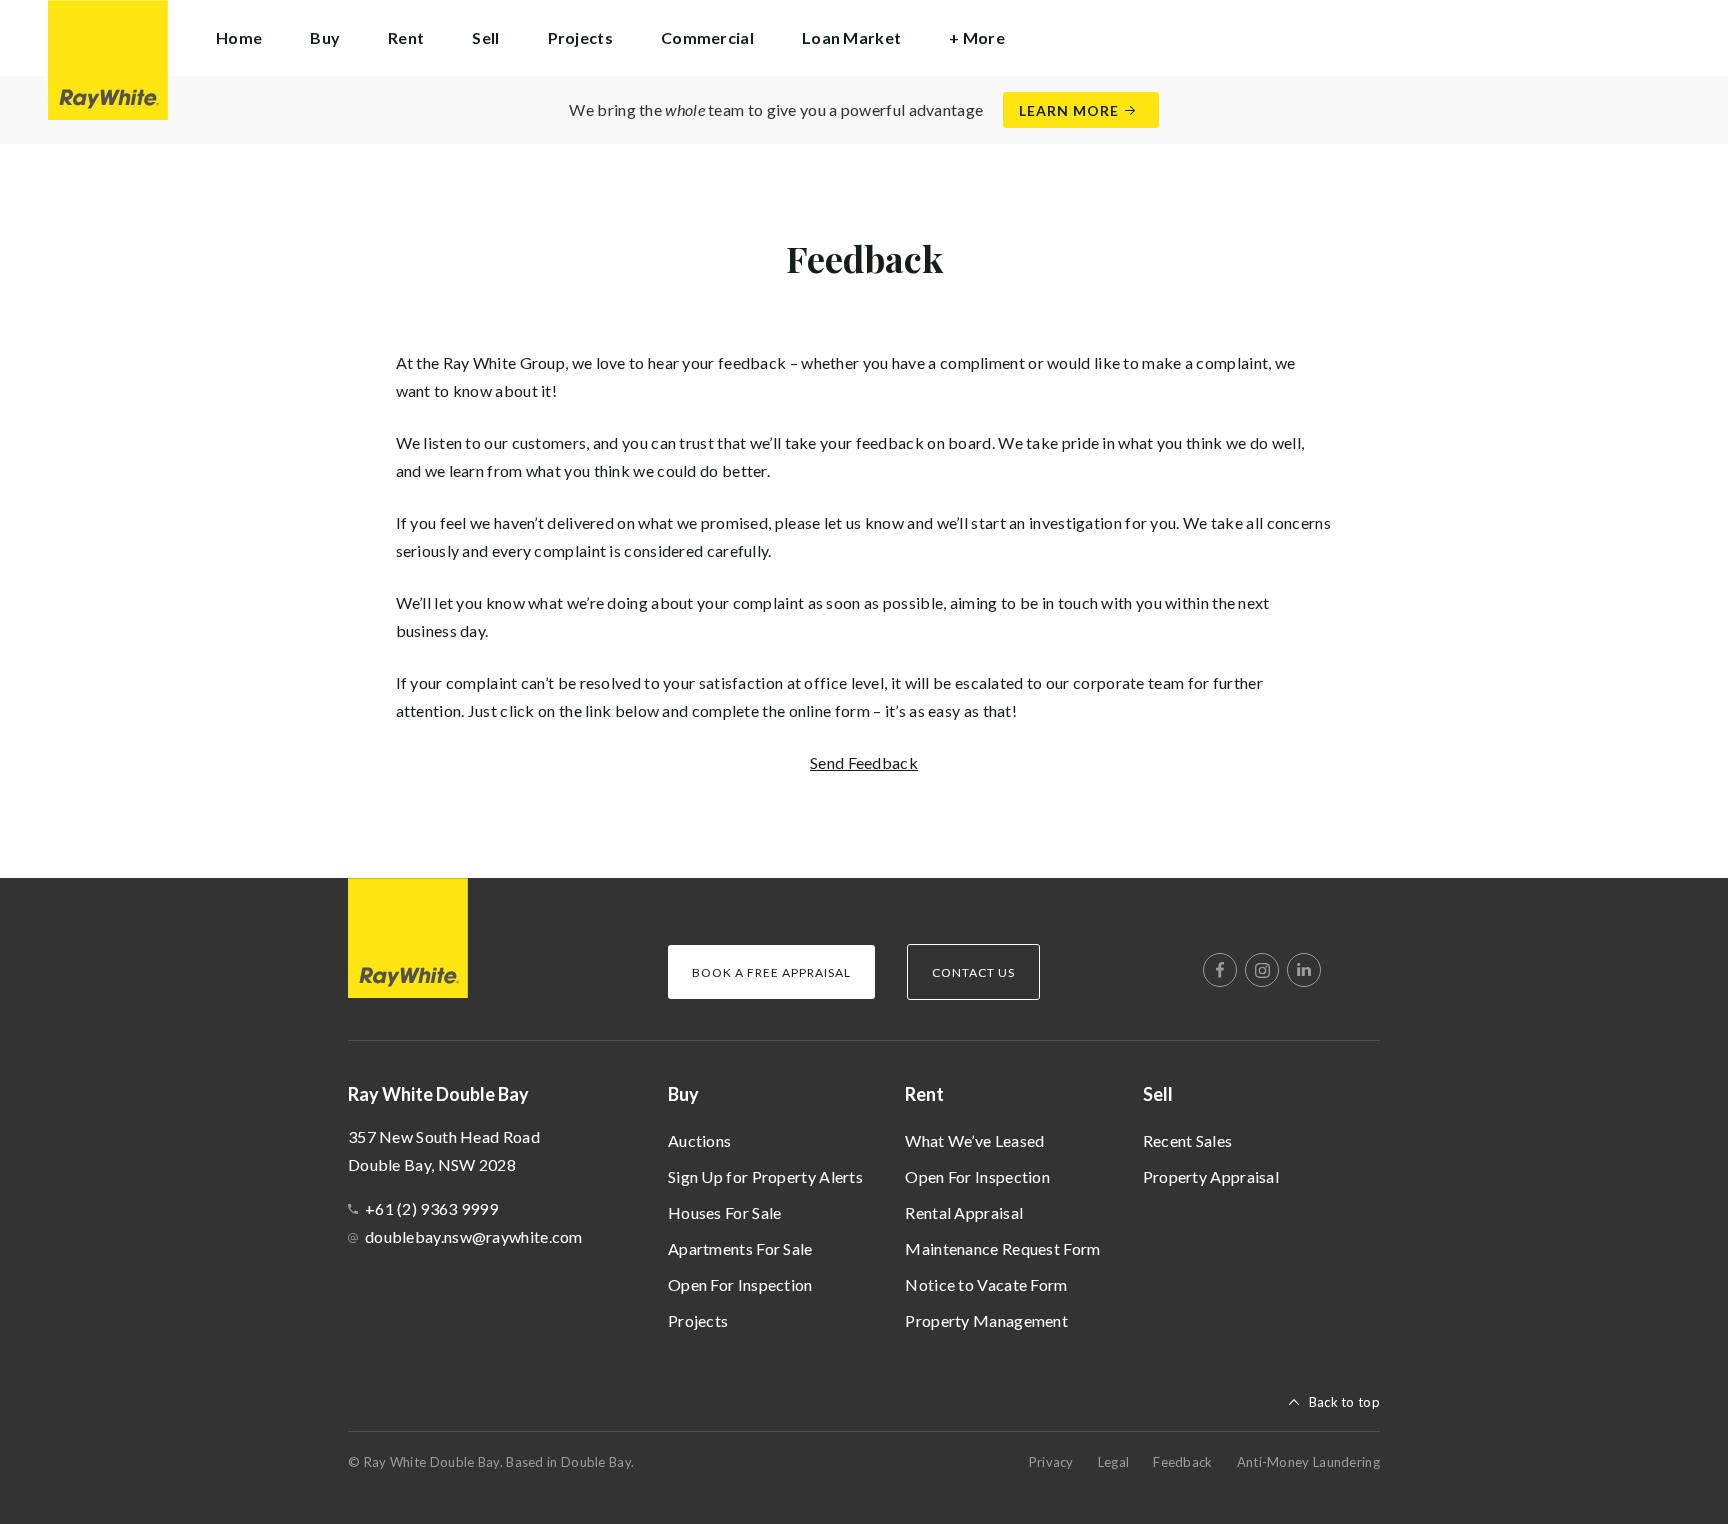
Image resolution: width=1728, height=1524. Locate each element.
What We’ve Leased (974, 1140)
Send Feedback (864, 762)
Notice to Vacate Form (986, 1284)
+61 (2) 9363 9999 (431, 1208)
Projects (580, 37)
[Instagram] (1262, 970)
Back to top (1344, 1402)
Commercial (707, 37)
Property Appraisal (1211, 1176)
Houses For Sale (725, 1212)
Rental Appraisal (964, 1212)
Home (239, 37)
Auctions (699, 1140)
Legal (1114, 1462)
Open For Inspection (740, 1284)
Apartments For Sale (740, 1248)
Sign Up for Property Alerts (765, 1176)
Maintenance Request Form (1002, 1248)
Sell (1158, 1094)
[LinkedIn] (1304, 970)
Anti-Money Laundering (1308, 1462)
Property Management (986, 1320)
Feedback (1182, 1462)
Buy (683, 1094)
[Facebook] (1220, 970)
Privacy (1051, 1462)
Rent (924, 1094)
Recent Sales (1188, 1140)
